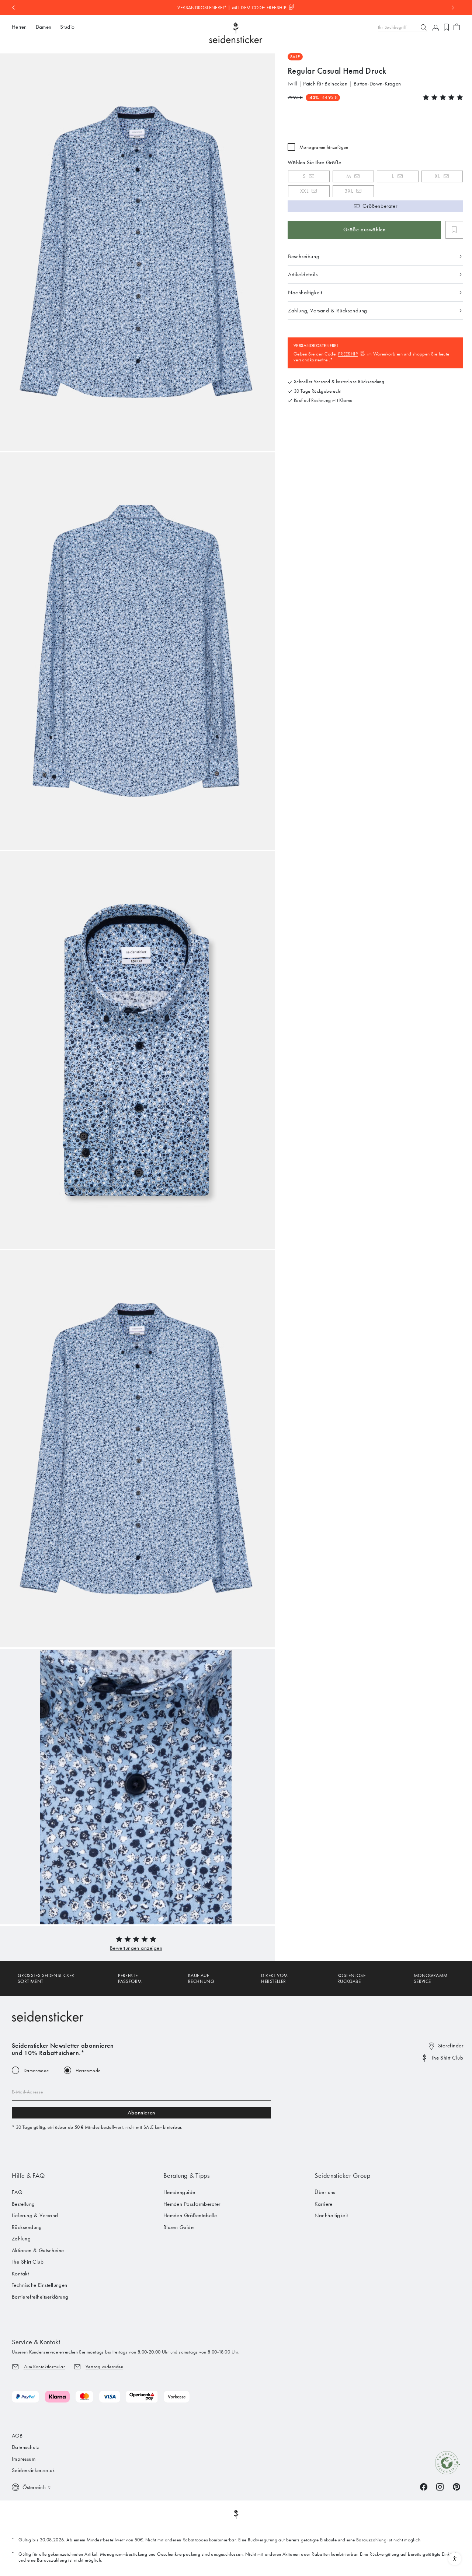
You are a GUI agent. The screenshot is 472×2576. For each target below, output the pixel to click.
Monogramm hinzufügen (324, 147)
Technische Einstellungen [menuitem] (40, 2285)
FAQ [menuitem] (17, 2192)
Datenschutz (26, 2447)
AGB (17, 2436)
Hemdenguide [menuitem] (179, 2192)
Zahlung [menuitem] (21, 2239)
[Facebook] (424, 2486)
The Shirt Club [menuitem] (28, 2262)
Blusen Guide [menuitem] (178, 2227)
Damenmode (36, 2070)
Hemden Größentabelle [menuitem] (190, 2215)
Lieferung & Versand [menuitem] (35, 2215)
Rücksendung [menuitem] (27, 2227)
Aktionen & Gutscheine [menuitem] (38, 2250)
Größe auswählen (365, 229)
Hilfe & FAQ (28, 2176)
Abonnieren (141, 2113)
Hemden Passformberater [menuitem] (192, 2204)
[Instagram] (440, 2486)
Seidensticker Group (342, 2176)
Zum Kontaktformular (44, 2367)
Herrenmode (88, 2070)
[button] (136, 1948)
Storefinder (451, 2046)
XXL (304, 191)
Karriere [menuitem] (324, 2204)
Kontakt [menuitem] (20, 2274)
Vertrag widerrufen (104, 2367)
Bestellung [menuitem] (23, 2204)
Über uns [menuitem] (325, 2192)
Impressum (24, 2459)
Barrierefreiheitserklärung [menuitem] (40, 2297)
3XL (349, 191)
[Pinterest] (457, 2486)
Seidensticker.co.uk (33, 2470)
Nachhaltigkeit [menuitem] (331, 2215)
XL (437, 176)
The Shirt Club (447, 2058)
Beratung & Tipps (187, 2176)
